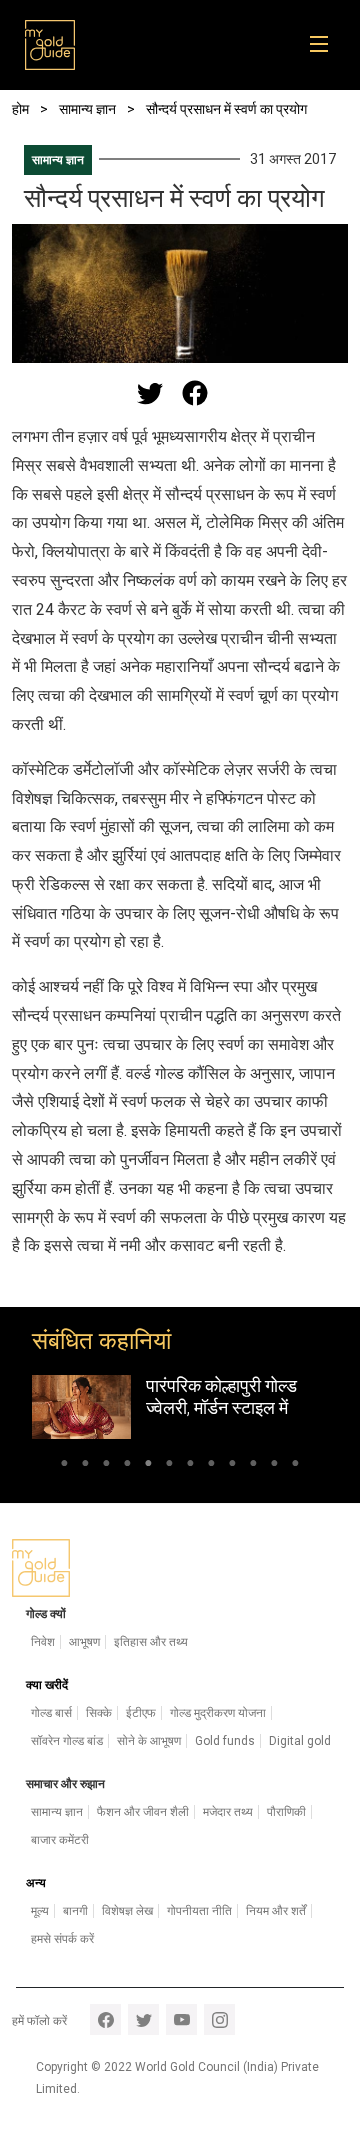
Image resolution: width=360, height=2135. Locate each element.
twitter (143, 2019)
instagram (219, 2019)
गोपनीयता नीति (199, 1911)
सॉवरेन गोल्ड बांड (67, 1741)
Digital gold (300, 1741)
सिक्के (99, 1713)
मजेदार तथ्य (228, 1812)
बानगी (75, 1911)
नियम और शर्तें (276, 1911)
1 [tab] (64, 1466)
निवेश (43, 1642)
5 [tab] (148, 1466)
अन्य (36, 1883)
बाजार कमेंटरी (60, 1840)
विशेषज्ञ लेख (127, 1911)
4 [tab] (127, 1466)
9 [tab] (232, 1466)
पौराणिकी (286, 1812)
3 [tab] (106, 1466)
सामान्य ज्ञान (58, 160)
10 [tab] (253, 1466)
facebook (105, 2019)
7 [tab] (190, 1466)
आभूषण (84, 1642)
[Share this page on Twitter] (150, 393)
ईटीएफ (141, 1713)
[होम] (50, 45)
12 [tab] (295, 1466)
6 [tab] (169, 1466)
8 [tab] (211, 1466)
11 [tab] (274, 1466)
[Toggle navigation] (325, 45)
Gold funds (225, 1741)
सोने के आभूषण (149, 1741)
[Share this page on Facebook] (195, 393)
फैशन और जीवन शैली (143, 1812)
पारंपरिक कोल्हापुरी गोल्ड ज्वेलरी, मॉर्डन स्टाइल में (221, 1396)
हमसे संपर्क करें (62, 1939)
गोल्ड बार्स (51, 1713)
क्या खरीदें (47, 1685)
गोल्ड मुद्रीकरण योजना (218, 1713)
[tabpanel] (180, 1407)
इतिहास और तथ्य (151, 1642)
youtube (181, 2019)
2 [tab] (85, 1466)
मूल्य (40, 1911)
